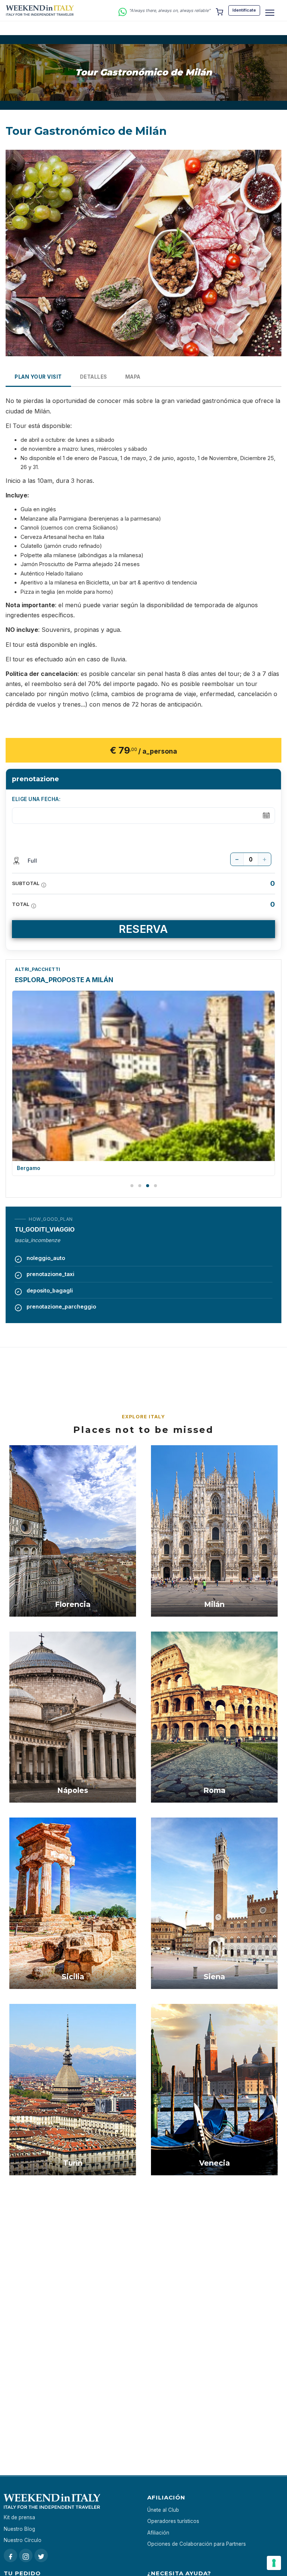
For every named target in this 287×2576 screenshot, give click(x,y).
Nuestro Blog (19, 2529)
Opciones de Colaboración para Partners (197, 2544)
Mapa (133, 377)
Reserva (143, 929)
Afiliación (158, 2533)
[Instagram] (26, 2555)
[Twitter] (41, 2555)
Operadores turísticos (173, 2521)
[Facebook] (10, 2555)
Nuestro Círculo (23, 2540)
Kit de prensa (19, 2517)
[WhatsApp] (123, 11)
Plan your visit (38, 377)
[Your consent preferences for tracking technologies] (274, 2563)
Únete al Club (163, 2510)
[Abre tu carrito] (219, 10)
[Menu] (270, 13)
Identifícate (244, 10)
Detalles (94, 377)
